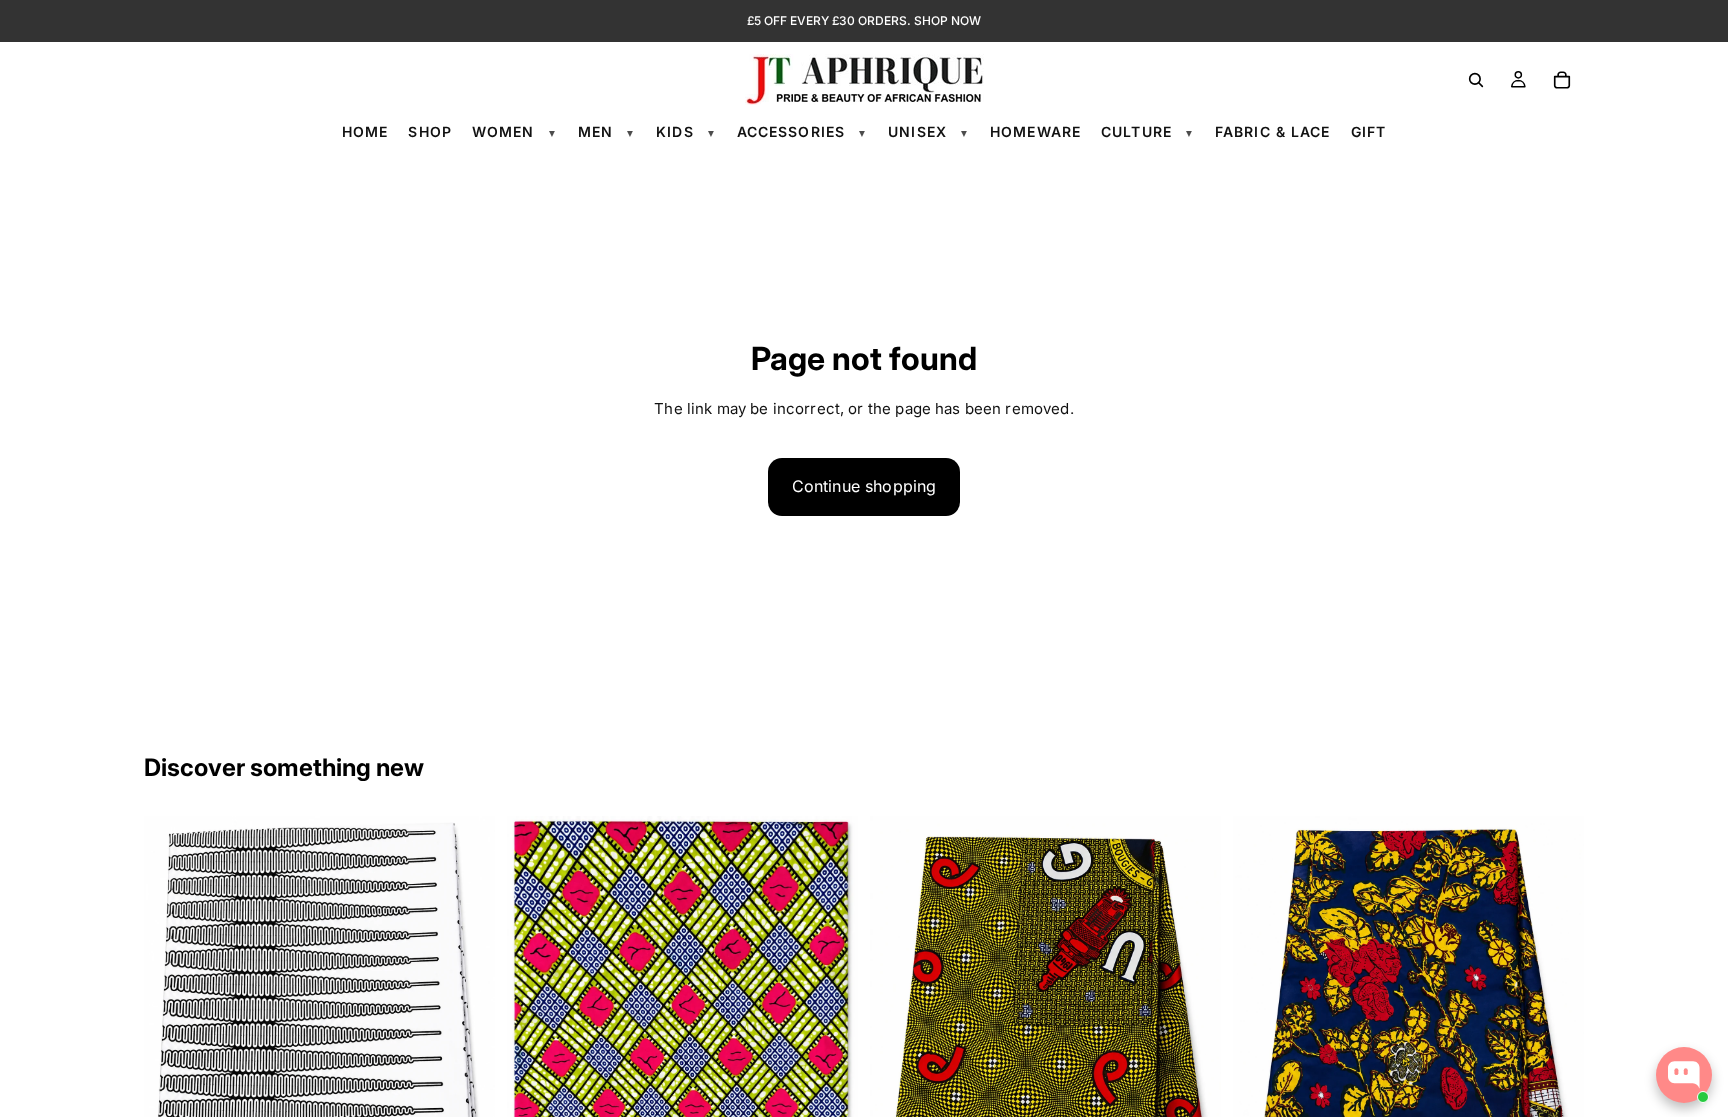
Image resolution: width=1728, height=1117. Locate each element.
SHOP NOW (947, 20)
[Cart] (1562, 80)
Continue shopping (864, 486)
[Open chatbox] (1684, 1075)
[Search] (1476, 80)
